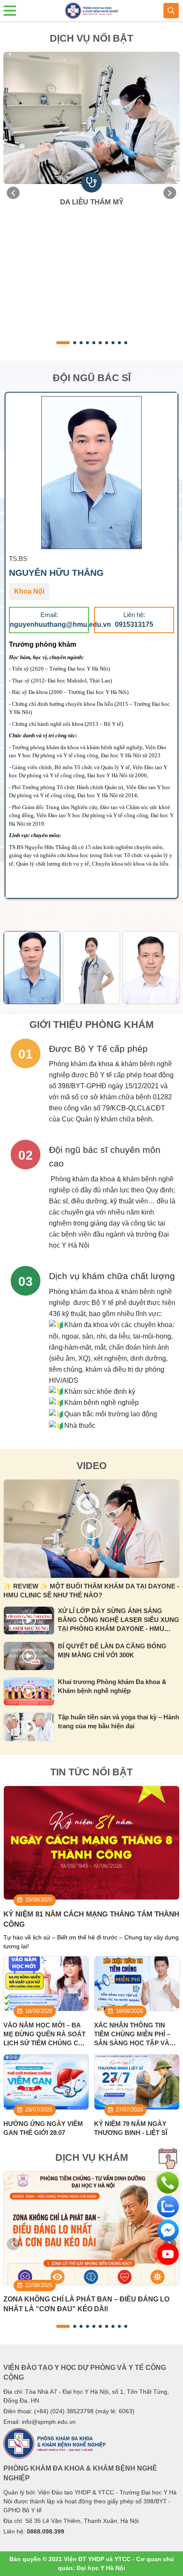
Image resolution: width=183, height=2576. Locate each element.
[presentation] (13, 193)
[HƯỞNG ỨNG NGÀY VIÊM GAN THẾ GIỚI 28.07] (46, 2082)
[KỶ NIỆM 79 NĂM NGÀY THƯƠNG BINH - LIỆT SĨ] (137, 2082)
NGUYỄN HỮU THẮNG (56, 573)
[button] (63, 343)
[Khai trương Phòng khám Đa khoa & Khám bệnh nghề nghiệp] (29, 1692)
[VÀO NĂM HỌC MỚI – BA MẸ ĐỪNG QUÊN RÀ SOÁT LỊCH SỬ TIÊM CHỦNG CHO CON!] (46, 1984)
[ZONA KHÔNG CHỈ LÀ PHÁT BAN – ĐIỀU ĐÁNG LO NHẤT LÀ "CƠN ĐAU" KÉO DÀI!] (91, 2228)
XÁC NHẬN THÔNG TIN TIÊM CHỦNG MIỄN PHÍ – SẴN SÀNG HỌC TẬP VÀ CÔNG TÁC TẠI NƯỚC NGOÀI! (132, 2043)
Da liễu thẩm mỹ (92, 202)
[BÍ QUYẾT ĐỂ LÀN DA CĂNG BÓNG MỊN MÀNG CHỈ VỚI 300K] (29, 1656)
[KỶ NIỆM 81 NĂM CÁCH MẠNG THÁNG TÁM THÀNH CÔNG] (91, 1843)
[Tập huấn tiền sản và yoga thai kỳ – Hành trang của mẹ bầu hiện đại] (29, 1727)
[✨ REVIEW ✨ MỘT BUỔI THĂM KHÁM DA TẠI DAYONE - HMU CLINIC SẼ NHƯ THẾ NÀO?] (91, 1529)
